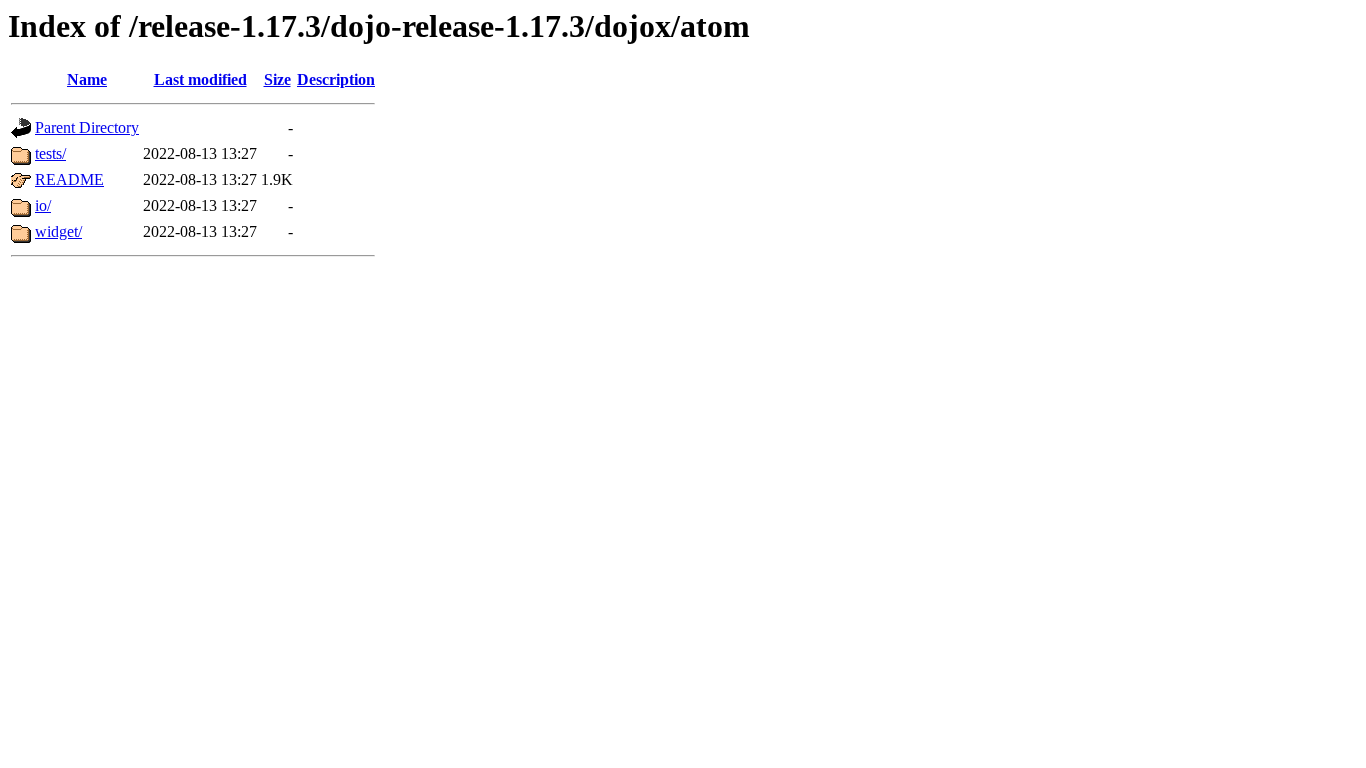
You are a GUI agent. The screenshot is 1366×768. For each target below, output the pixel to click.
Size (277, 79)
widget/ (58, 231)
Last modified (200, 79)
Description (336, 79)
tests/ (50, 153)
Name (87, 79)
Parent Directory (87, 127)
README (69, 179)
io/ (43, 205)
